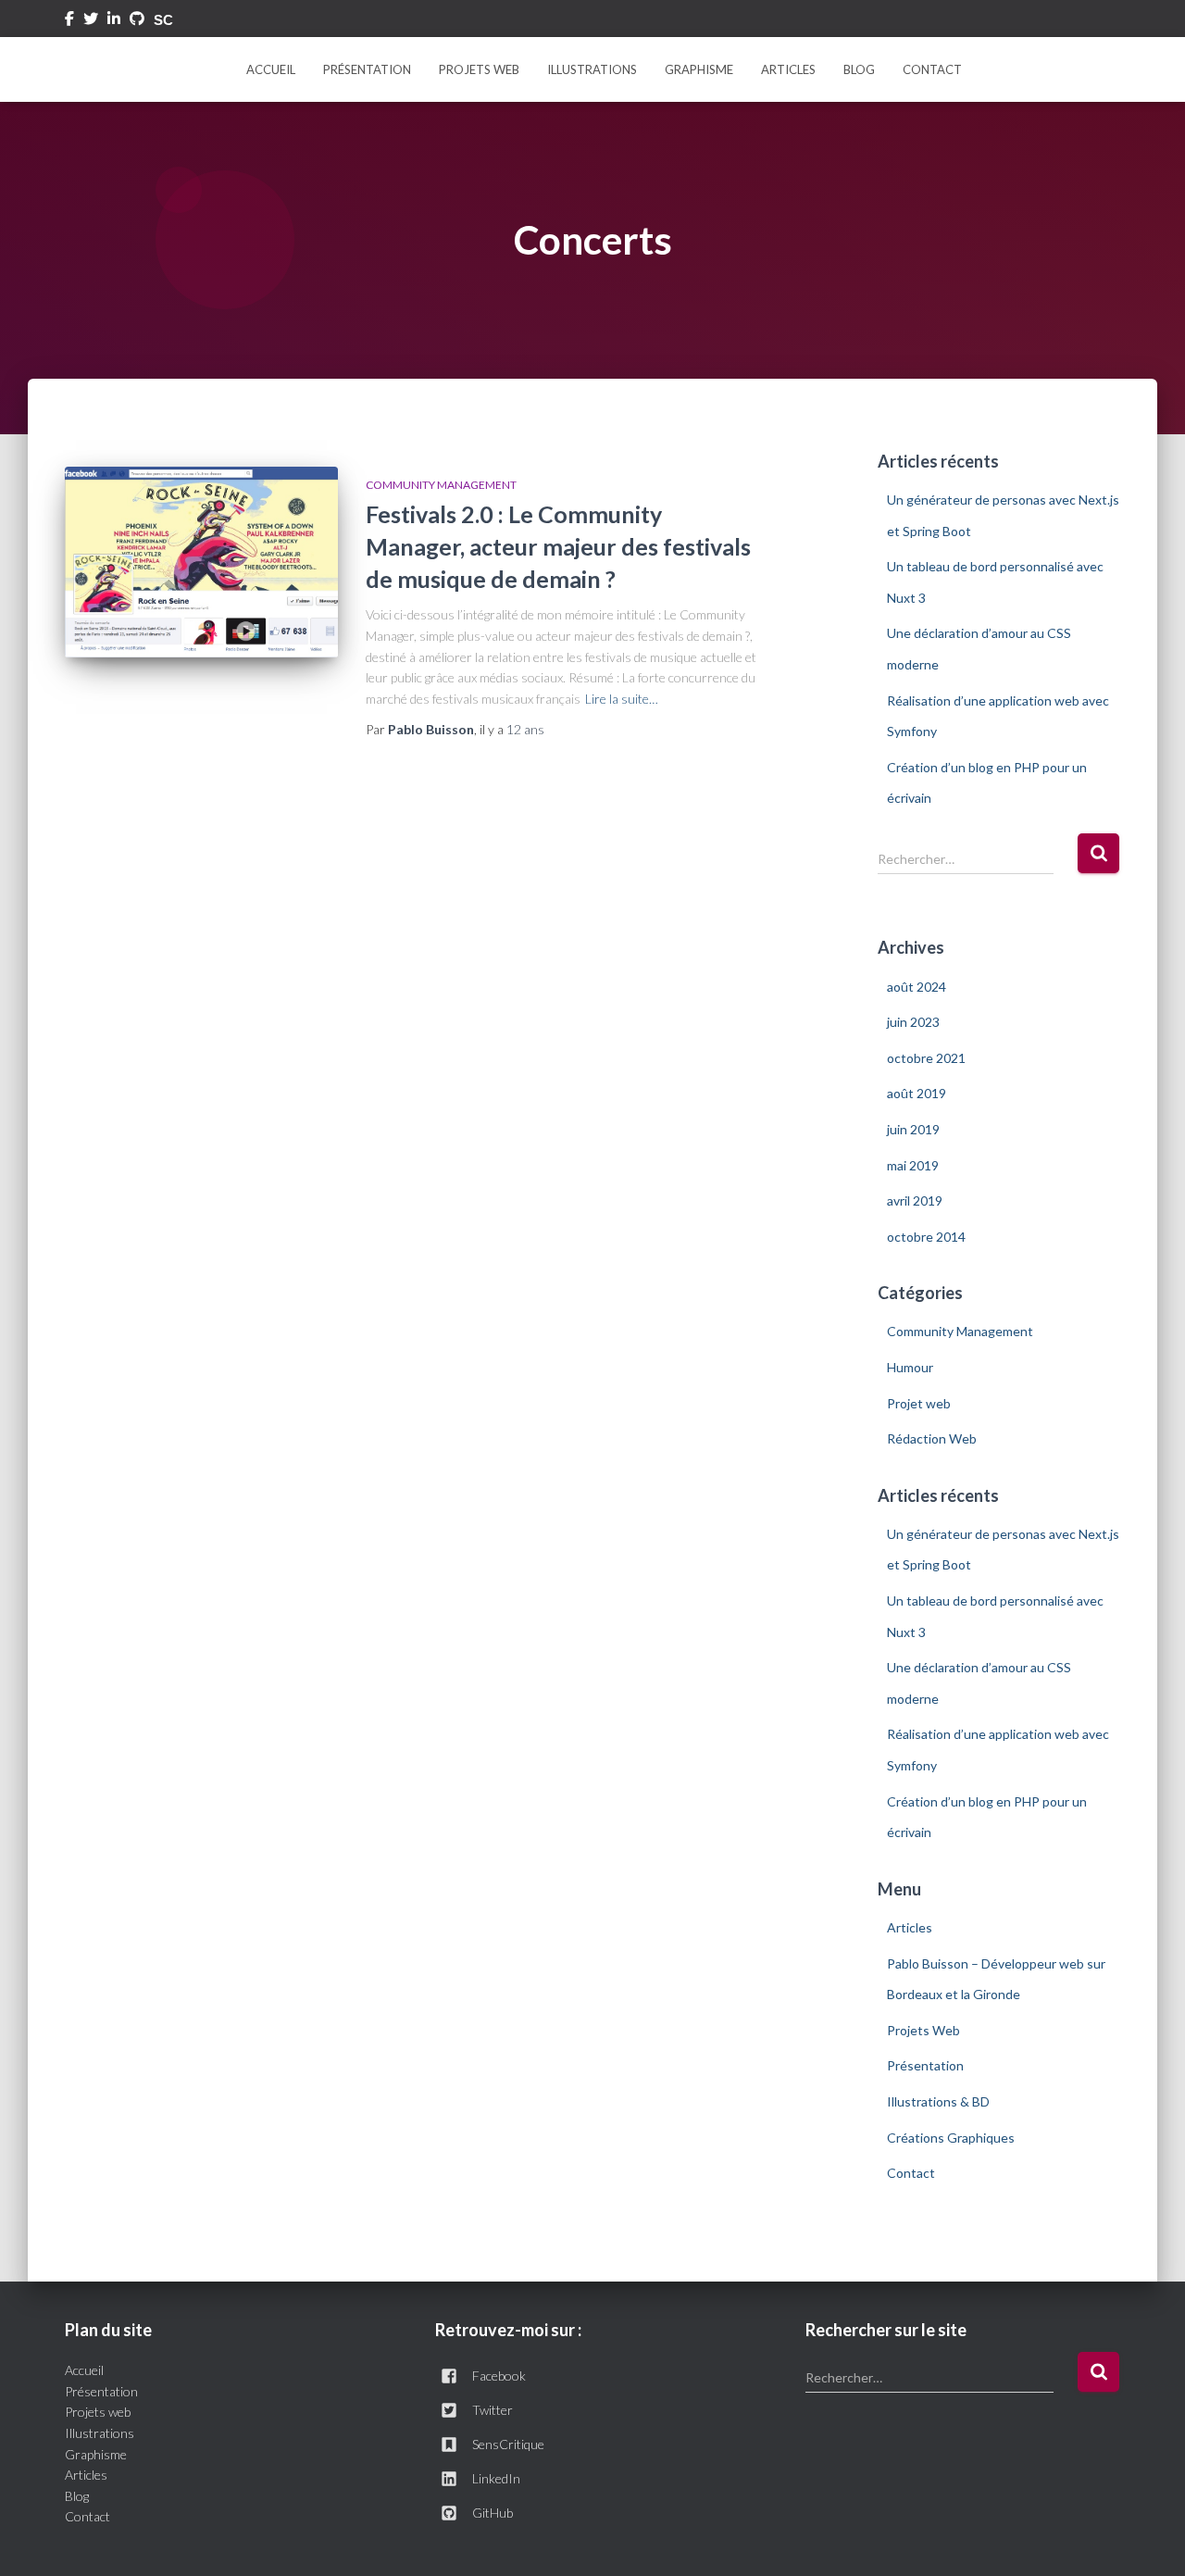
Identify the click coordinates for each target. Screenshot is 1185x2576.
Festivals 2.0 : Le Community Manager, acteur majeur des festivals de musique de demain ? (558, 546)
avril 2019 (915, 1200)
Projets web (98, 2412)
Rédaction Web (932, 1438)
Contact (932, 69)
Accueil (271, 69)
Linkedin (114, 21)
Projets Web (479, 69)
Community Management (441, 485)
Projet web (919, 1403)
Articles (788, 69)
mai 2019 (913, 1165)
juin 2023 (913, 1022)
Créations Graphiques (951, 2138)
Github (137, 21)
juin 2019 (913, 1129)
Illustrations (592, 69)
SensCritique (508, 2444)
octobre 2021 (926, 1058)
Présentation (367, 69)
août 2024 (917, 987)
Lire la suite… (622, 699)
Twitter (91, 21)
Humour (910, 1367)
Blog (77, 2496)
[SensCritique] (165, 20)
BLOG (859, 69)
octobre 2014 (926, 1237)
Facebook (69, 21)
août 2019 (917, 1093)
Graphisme (699, 69)
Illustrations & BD (938, 2101)
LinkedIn (496, 2478)
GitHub (493, 2513)
